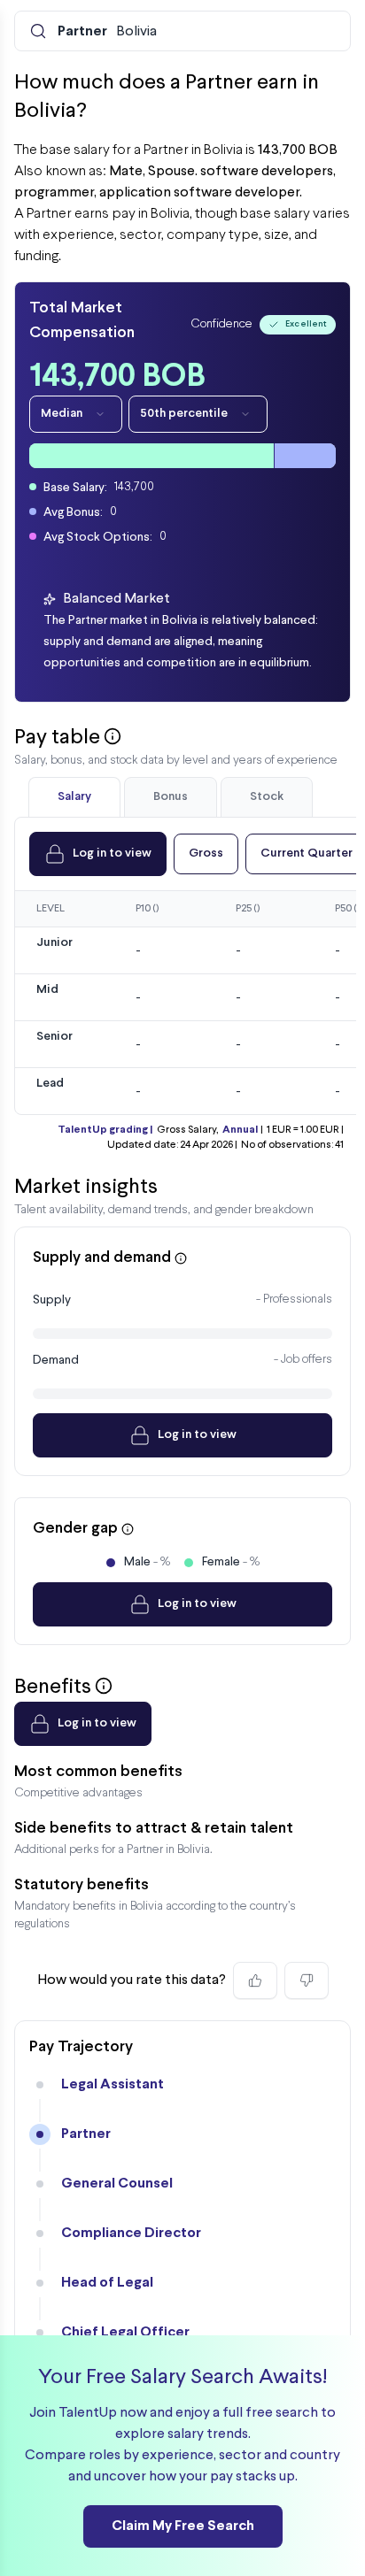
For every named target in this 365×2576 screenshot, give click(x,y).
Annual (240, 1130)
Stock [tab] (267, 797)
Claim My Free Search (183, 2526)
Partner (86, 2134)
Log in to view (112, 854)
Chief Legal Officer (125, 2332)
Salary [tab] (74, 797)
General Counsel (117, 2184)
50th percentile (184, 414)
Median (62, 414)
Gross (206, 854)
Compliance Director (131, 2233)
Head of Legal (107, 2283)
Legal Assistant (113, 2084)
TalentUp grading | (105, 1130)
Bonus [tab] (171, 797)
